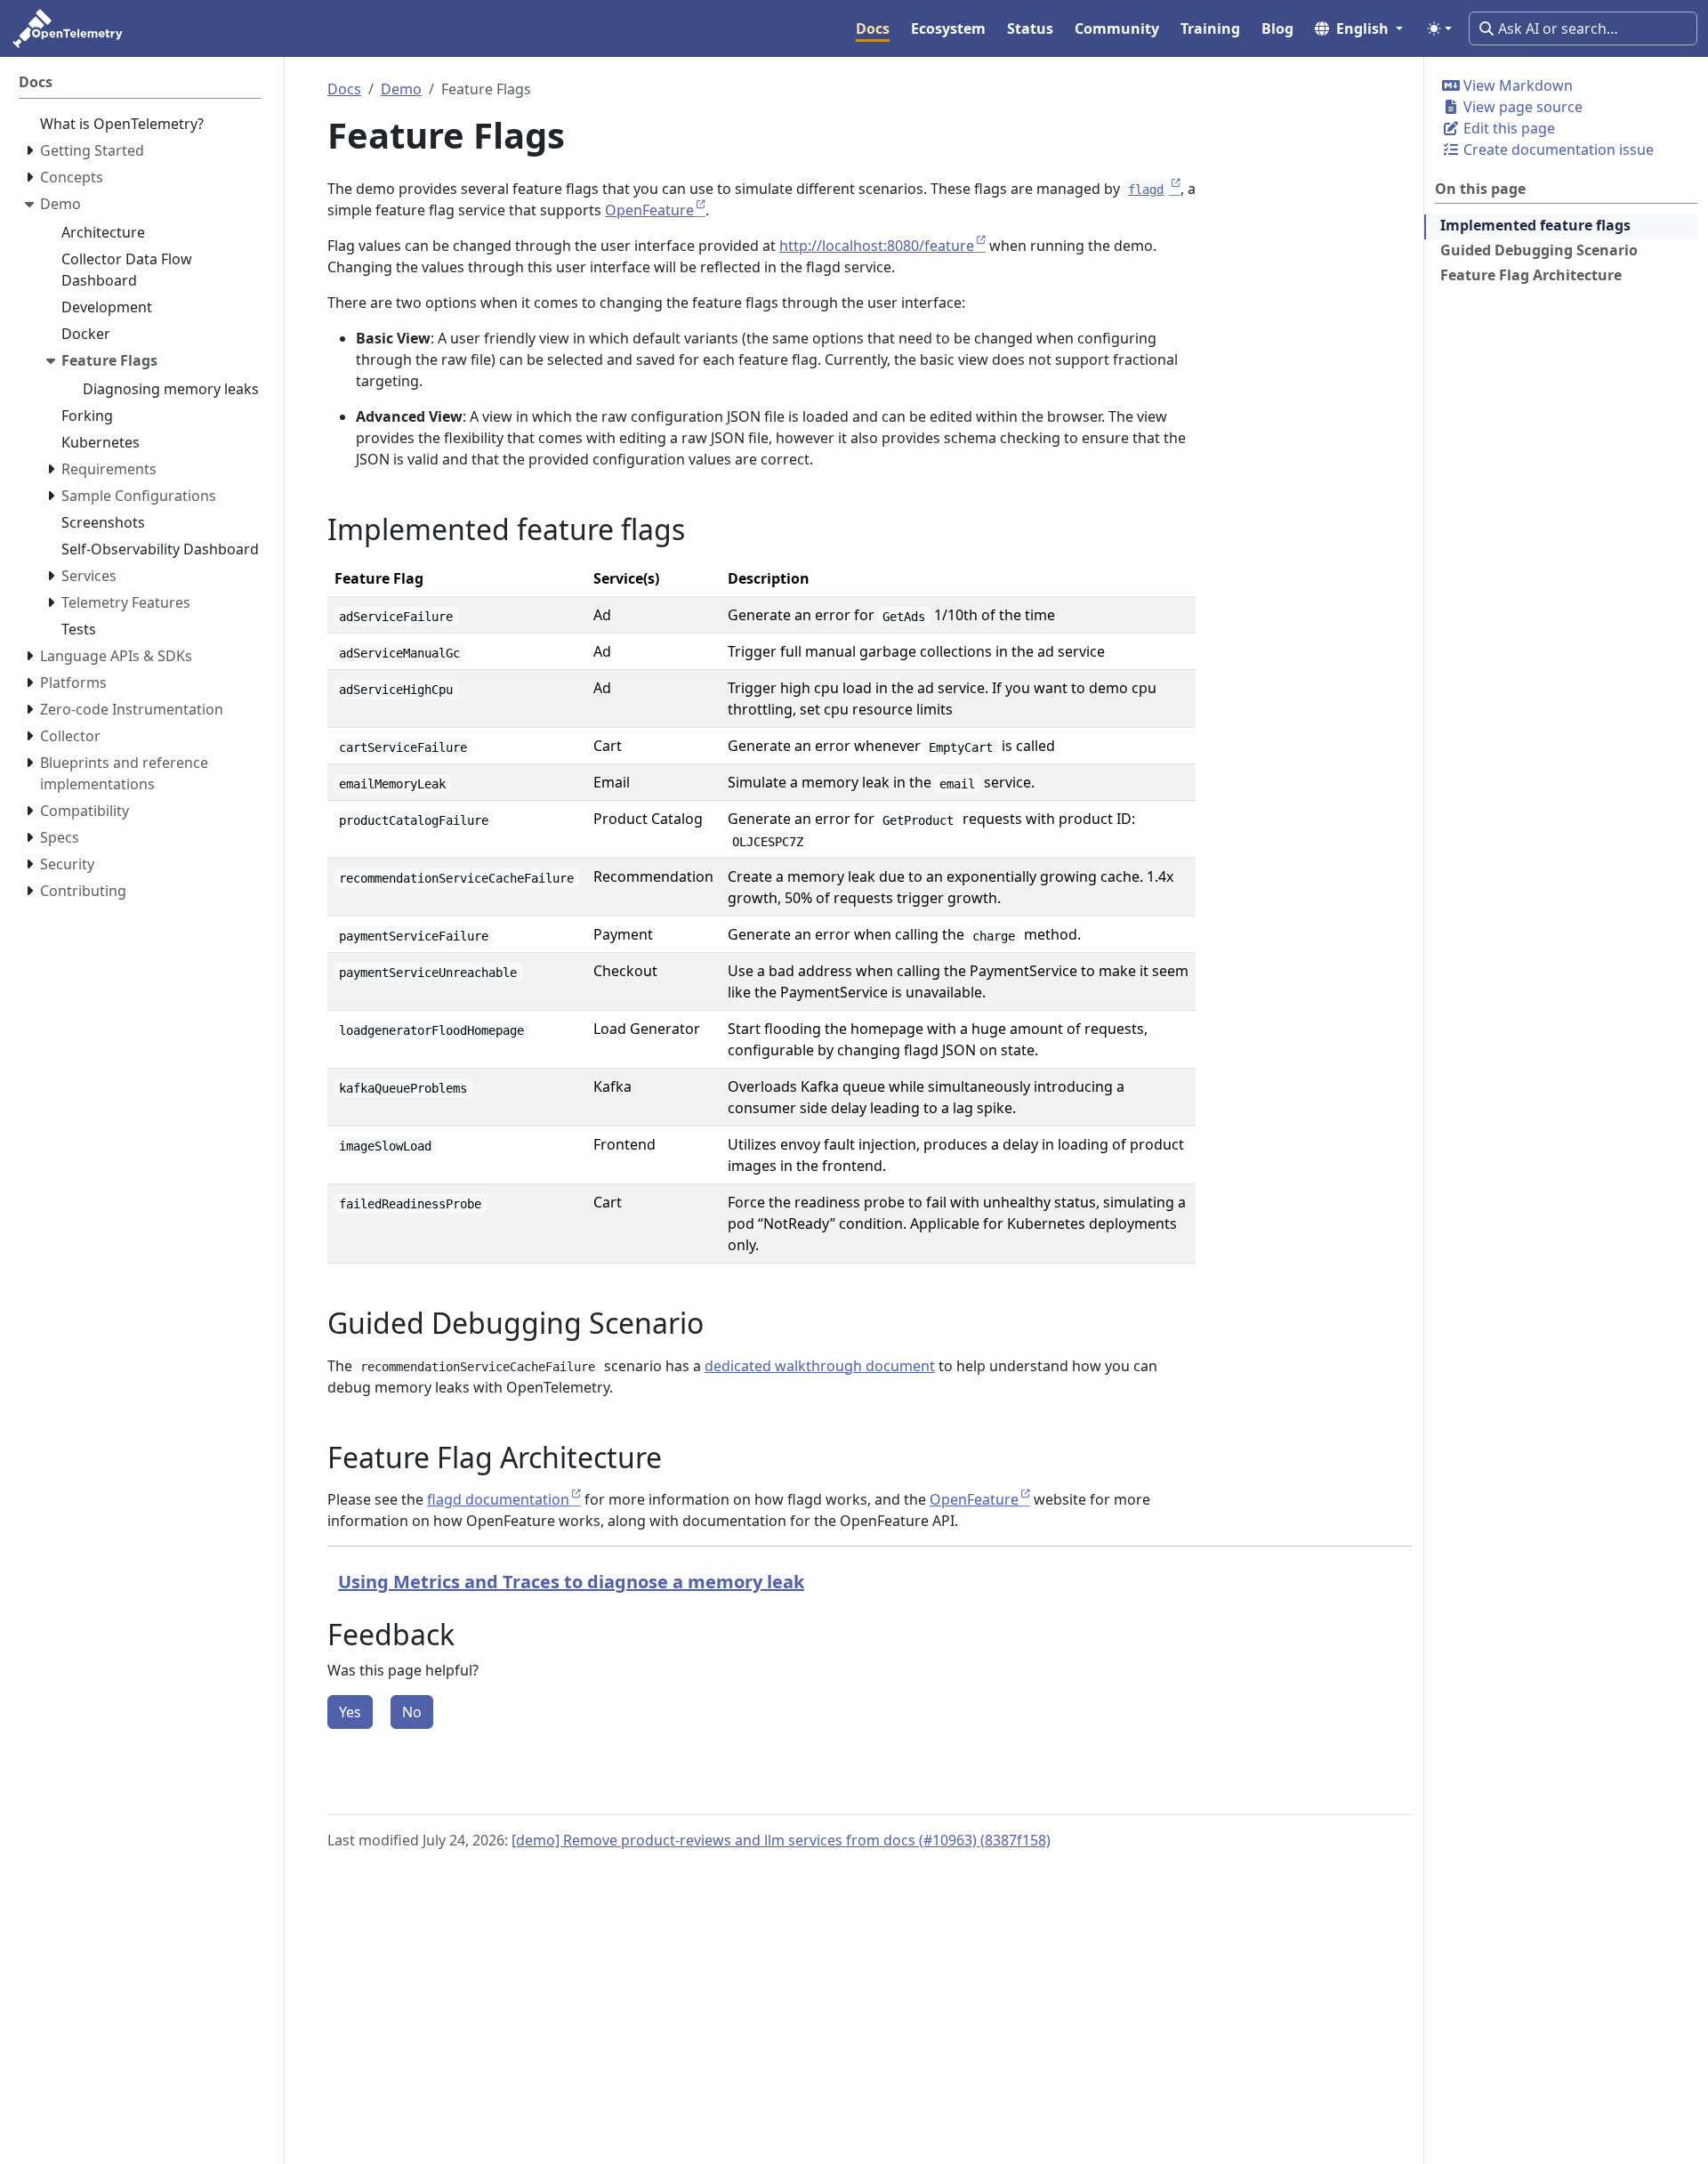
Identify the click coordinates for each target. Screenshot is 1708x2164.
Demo (401, 89)
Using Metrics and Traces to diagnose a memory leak (571, 1582)
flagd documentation (498, 1499)
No (412, 1712)
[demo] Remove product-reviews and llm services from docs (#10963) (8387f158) (781, 1840)
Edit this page (1507, 128)
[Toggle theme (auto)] (1439, 28)
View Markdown (1516, 85)
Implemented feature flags (1535, 225)
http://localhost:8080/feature (877, 246)
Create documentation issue (1557, 149)
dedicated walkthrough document (820, 1366)
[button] (1359, 28)
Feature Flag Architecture (1531, 275)
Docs (344, 89)
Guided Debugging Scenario (1539, 250)
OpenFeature (649, 210)
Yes (350, 1712)
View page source (1521, 107)
